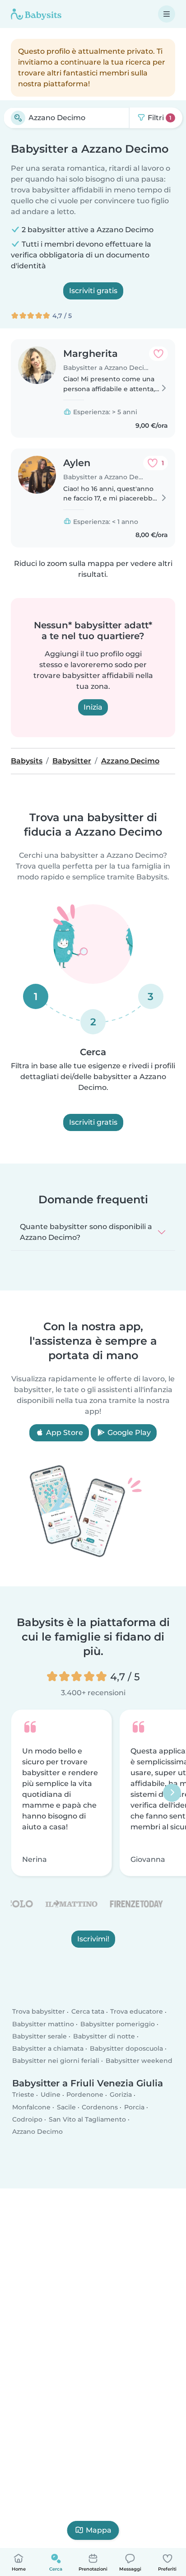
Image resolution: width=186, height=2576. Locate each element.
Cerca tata (88, 2012)
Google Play (128, 1433)
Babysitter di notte (104, 2036)
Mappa (99, 2530)
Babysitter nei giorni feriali (56, 2061)
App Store (64, 1433)
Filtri (159, 118)
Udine (51, 2095)
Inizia (93, 707)
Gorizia (121, 2095)
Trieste (23, 2095)
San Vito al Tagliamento (87, 2119)
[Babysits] (36, 14)
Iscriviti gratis (93, 291)
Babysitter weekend (139, 2061)
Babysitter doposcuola (126, 2049)
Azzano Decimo (37, 2132)
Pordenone (85, 2095)
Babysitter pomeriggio (118, 2024)
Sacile (66, 2107)
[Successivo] (172, 1793)
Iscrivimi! (93, 1939)
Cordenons (100, 2107)
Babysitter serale (40, 2036)
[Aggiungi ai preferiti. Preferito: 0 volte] (158, 354)
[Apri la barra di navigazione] (167, 14)
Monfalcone (31, 2107)
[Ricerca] (18, 118)
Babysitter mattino (43, 2024)
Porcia (134, 2107)
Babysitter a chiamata (48, 2049)
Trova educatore (137, 2012)
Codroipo (27, 2119)
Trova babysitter (39, 2012)
